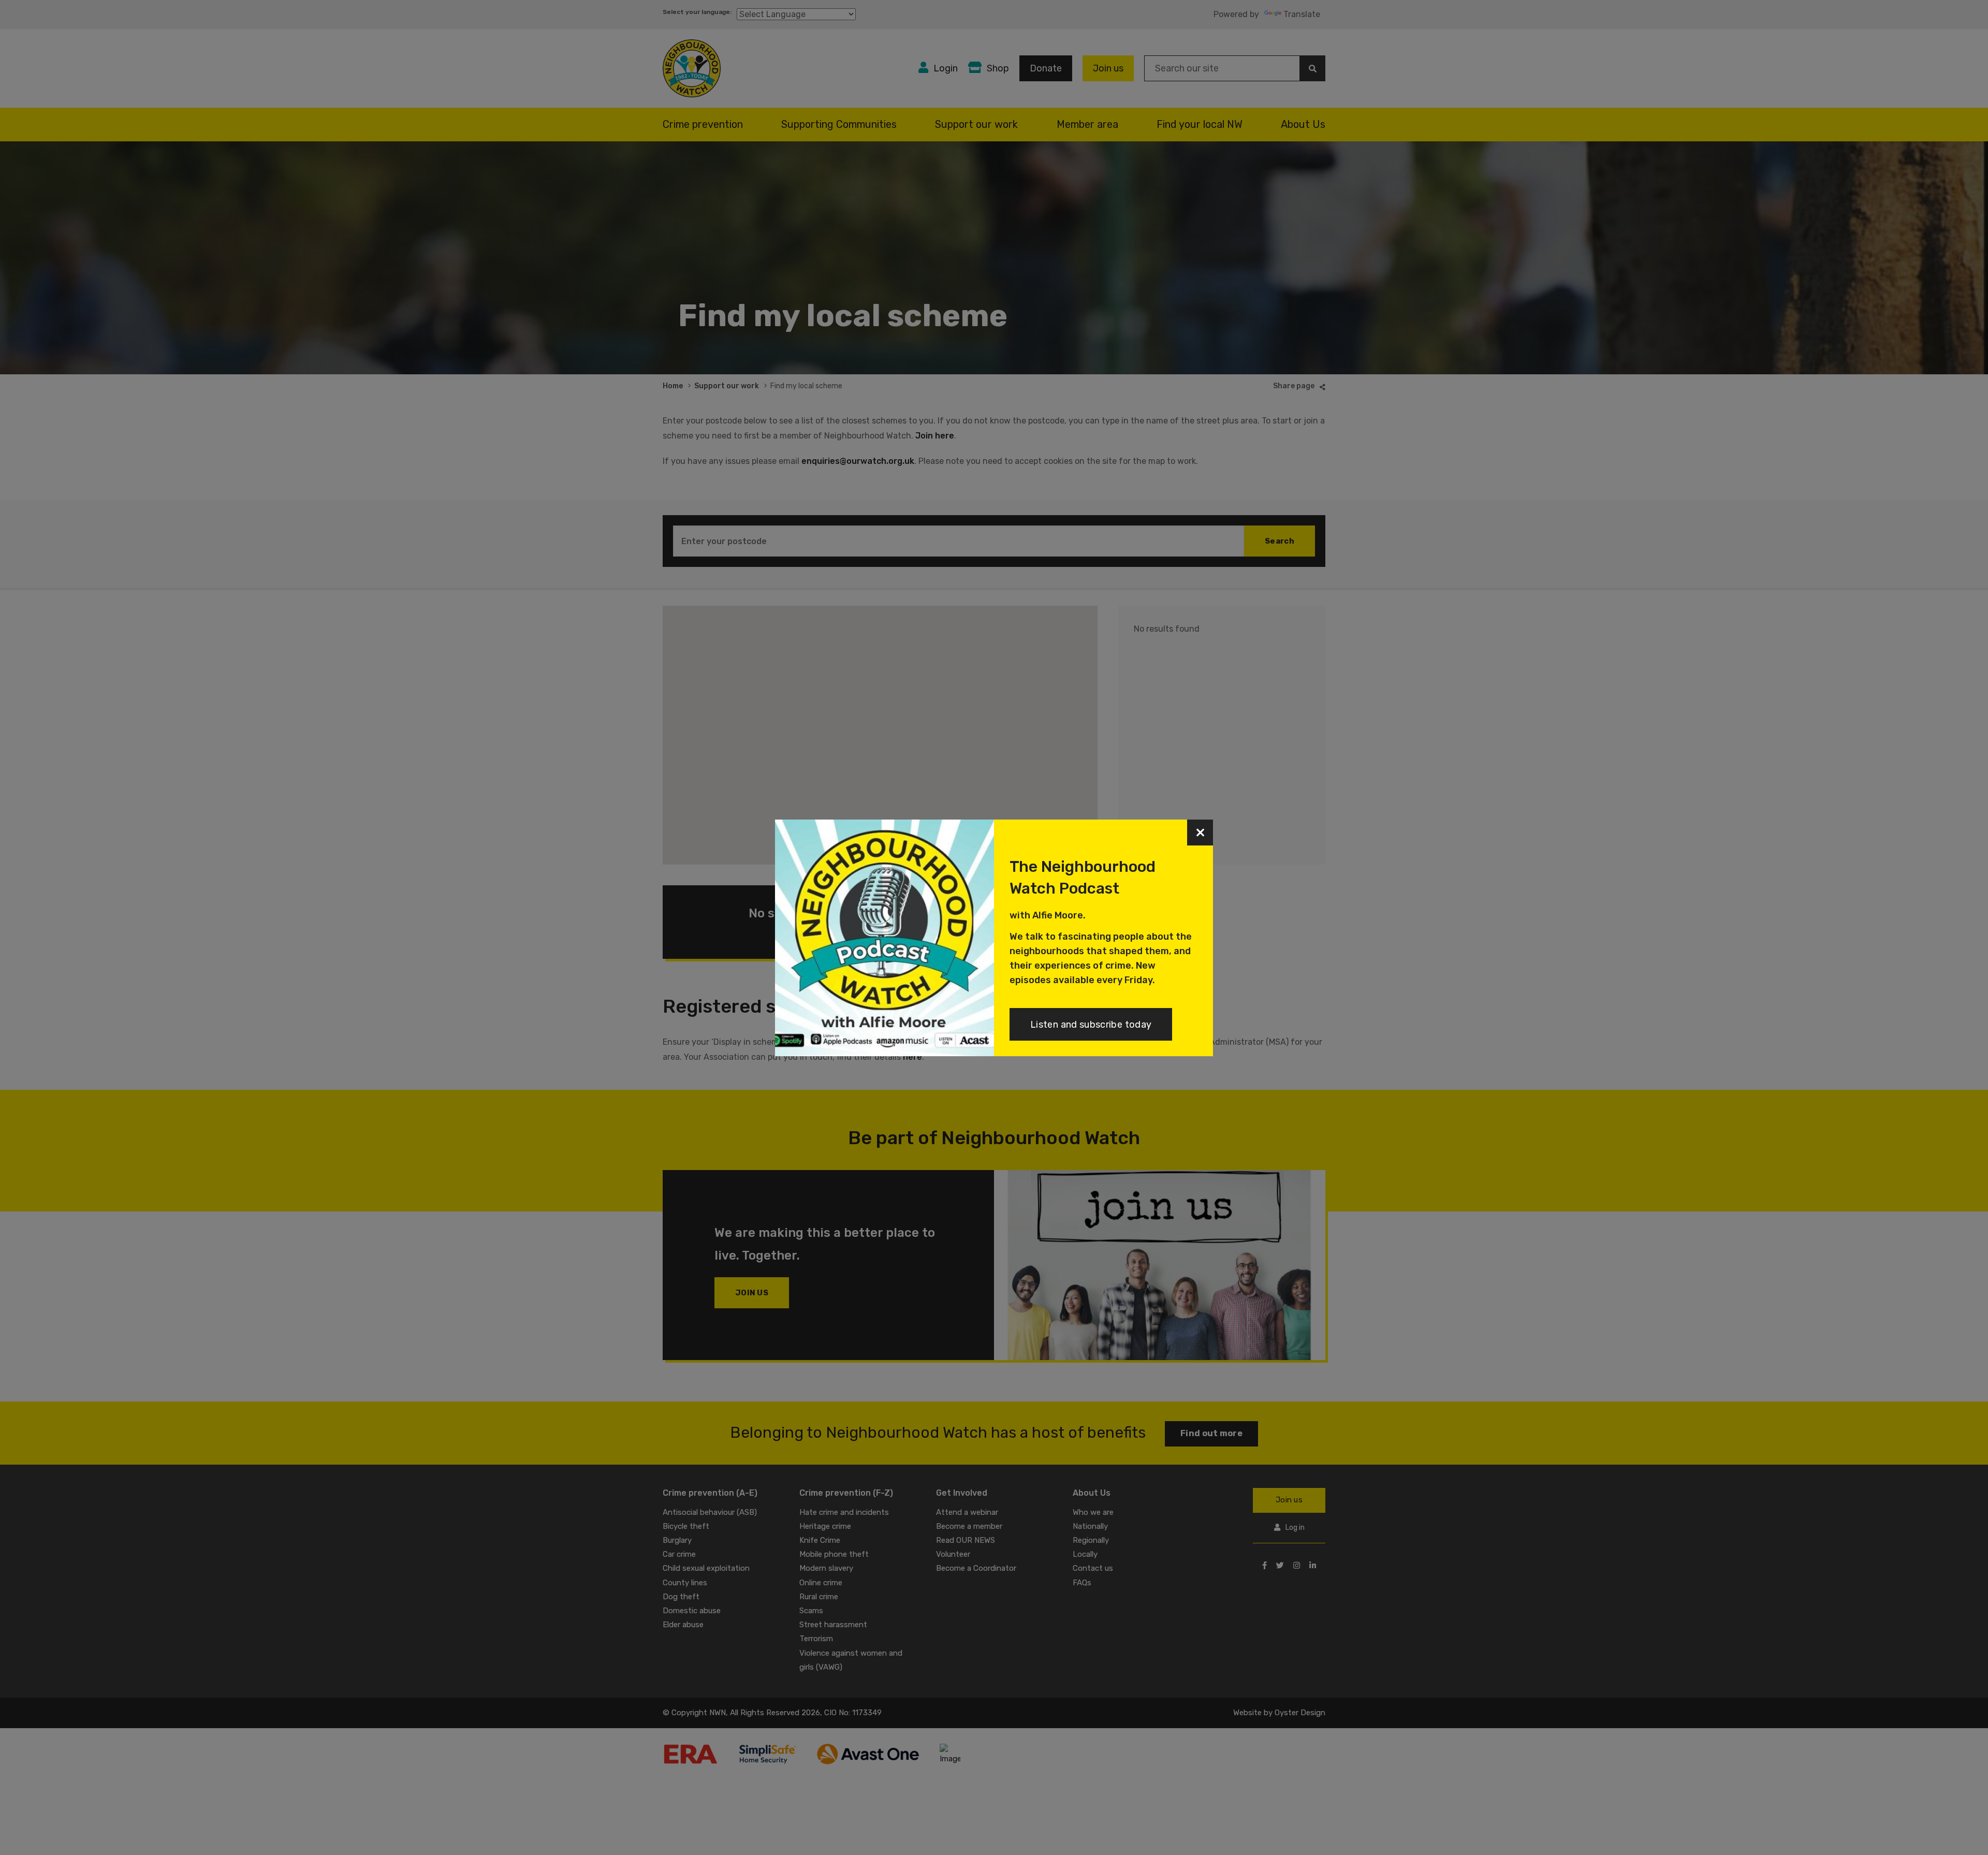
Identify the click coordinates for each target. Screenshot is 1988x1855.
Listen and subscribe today (1091, 1025)
